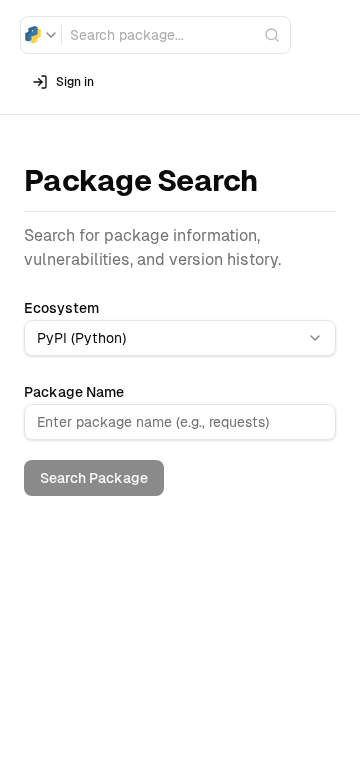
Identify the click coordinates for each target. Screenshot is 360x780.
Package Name (74, 392)
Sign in (75, 82)
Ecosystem (61, 308)
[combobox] (41, 35)
